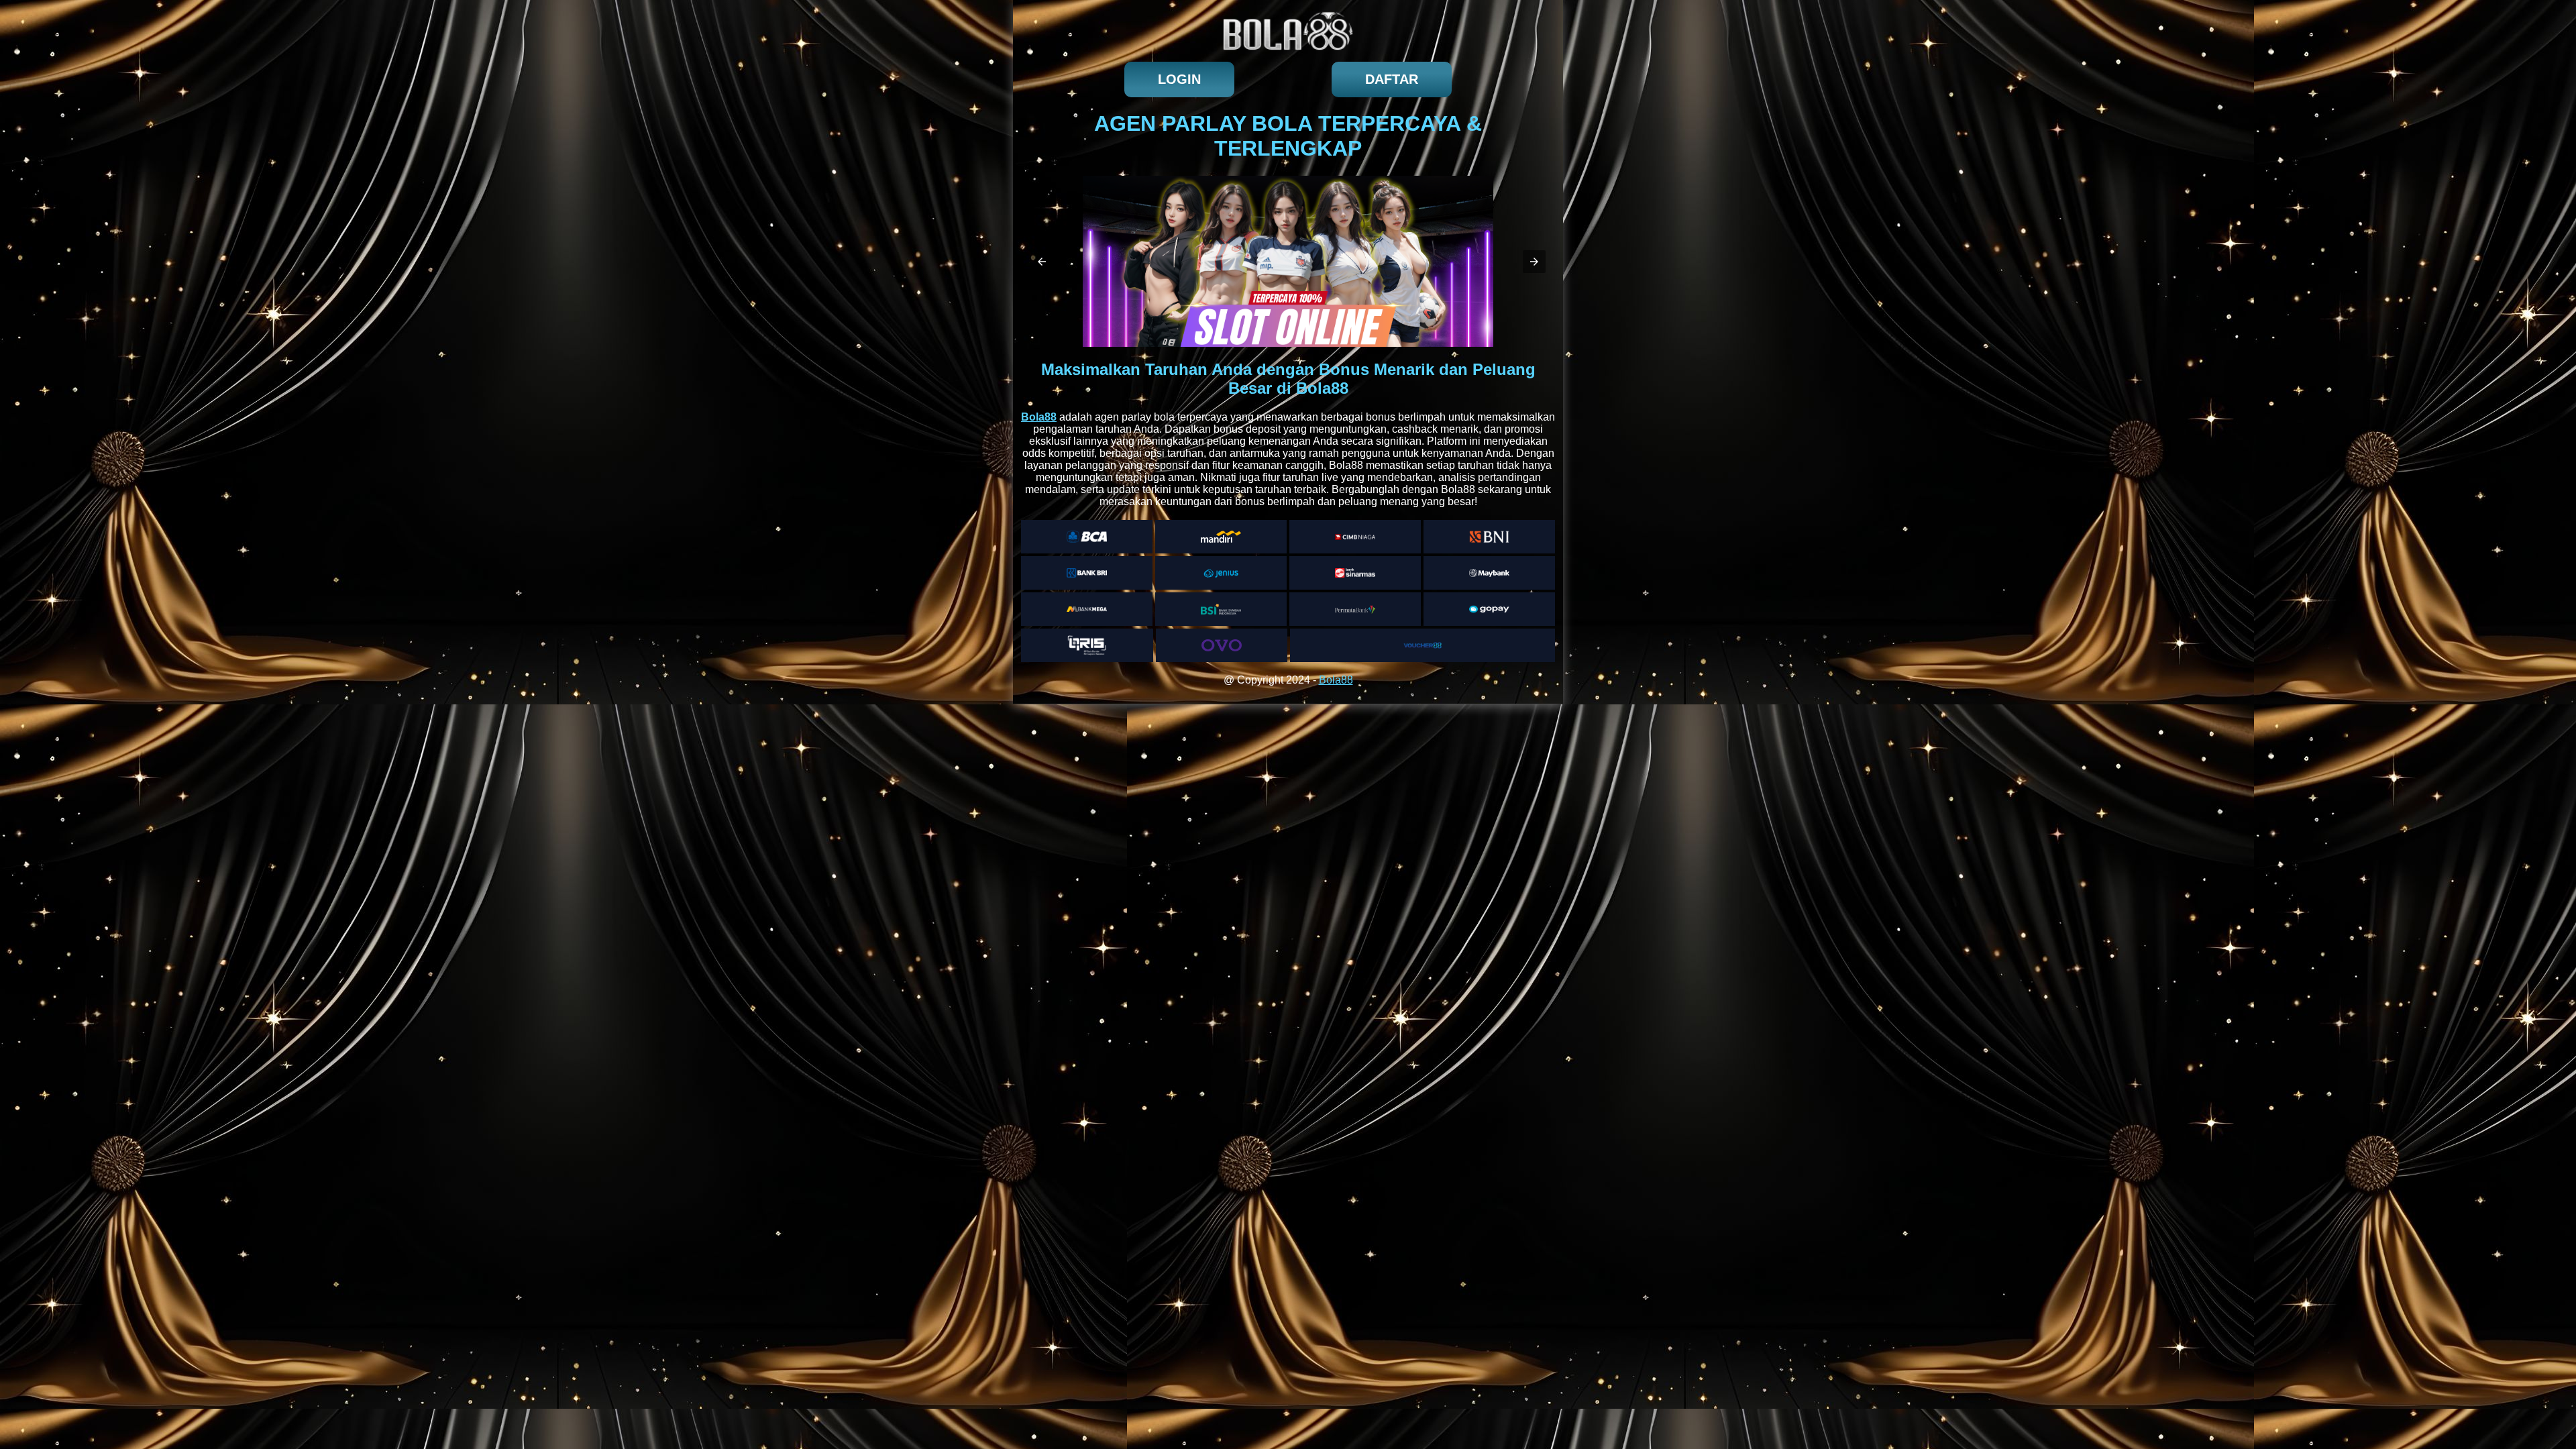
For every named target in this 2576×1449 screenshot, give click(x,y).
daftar (1392, 79)
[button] (1042, 262)
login (1179, 79)
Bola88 (1336, 680)
